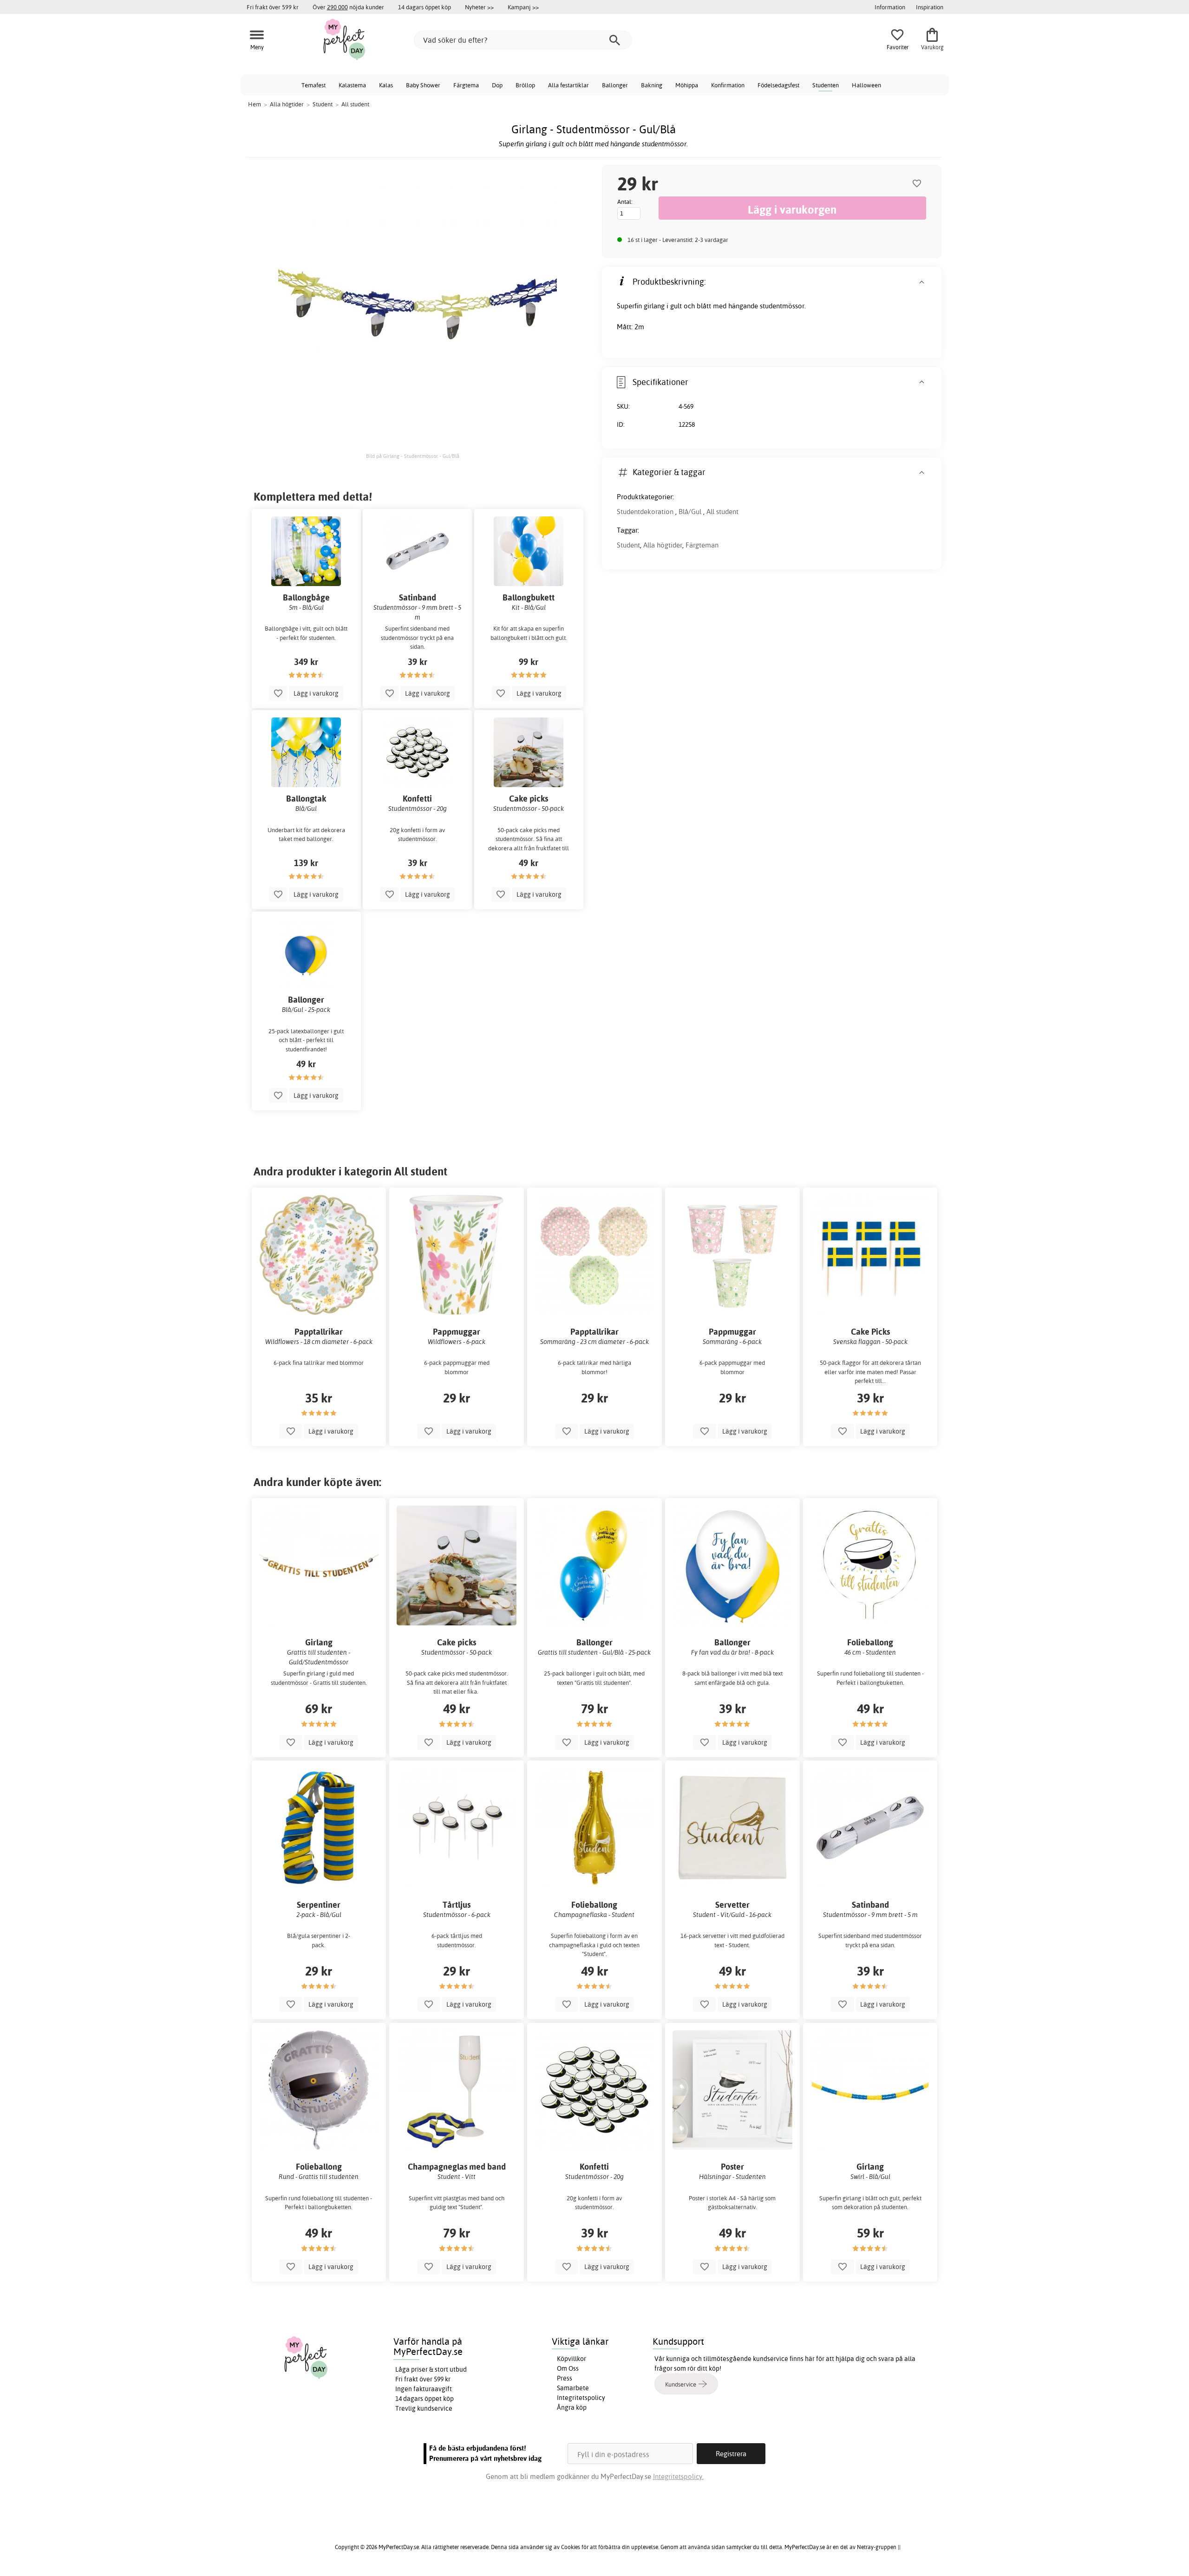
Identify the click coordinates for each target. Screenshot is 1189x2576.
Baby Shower (423, 85)
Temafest (314, 85)
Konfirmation (728, 85)
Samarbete (573, 2388)
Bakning (652, 85)
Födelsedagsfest (778, 85)
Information (890, 7)
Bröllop (525, 85)
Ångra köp (572, 2407)
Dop (497, 85)
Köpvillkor (572, 2359)
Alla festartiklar (568, 85)
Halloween (866, 85)
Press (565, 2378)
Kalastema (352, 85)
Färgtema (466, 85)
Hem (255, 104)
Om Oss (568, 2368)
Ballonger (615, 85)
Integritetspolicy (581, 2398)
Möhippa (687, 85)
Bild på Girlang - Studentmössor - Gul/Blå (413, 456)
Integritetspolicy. (678, 2476)
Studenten (826, 85)
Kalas (386, 85)
